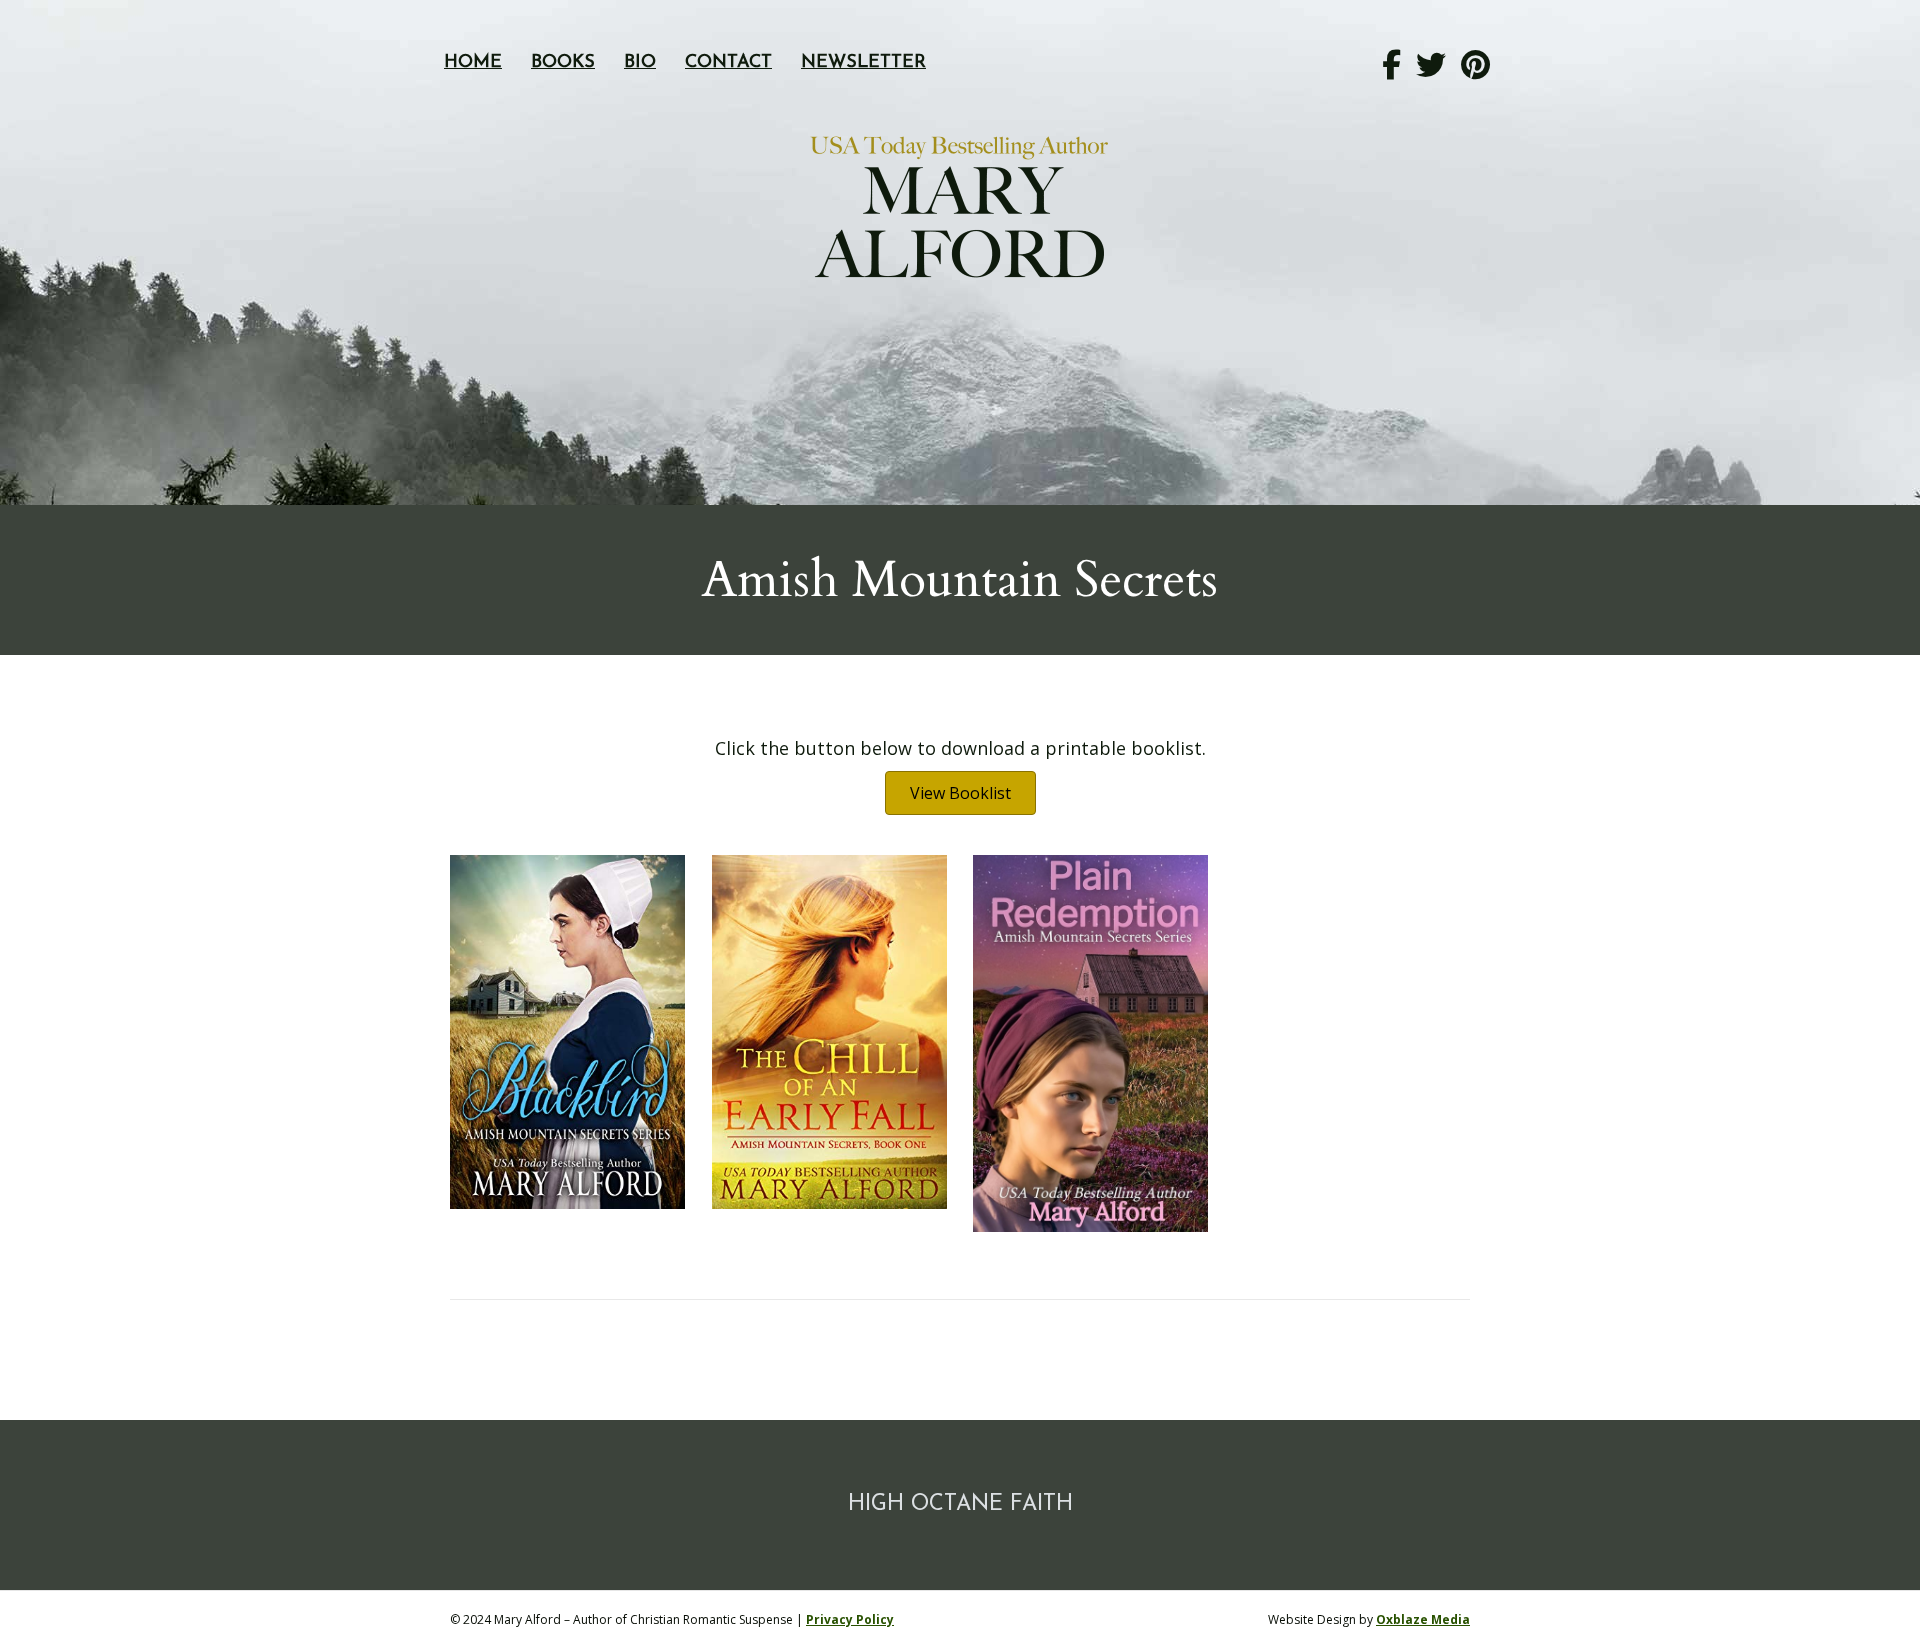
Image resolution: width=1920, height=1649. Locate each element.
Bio (640, 63)
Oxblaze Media (1423, 1619)
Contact (728, 63)
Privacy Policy (850, 1619)
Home (473, 63)
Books (563, 63)
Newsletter (863, 63)
